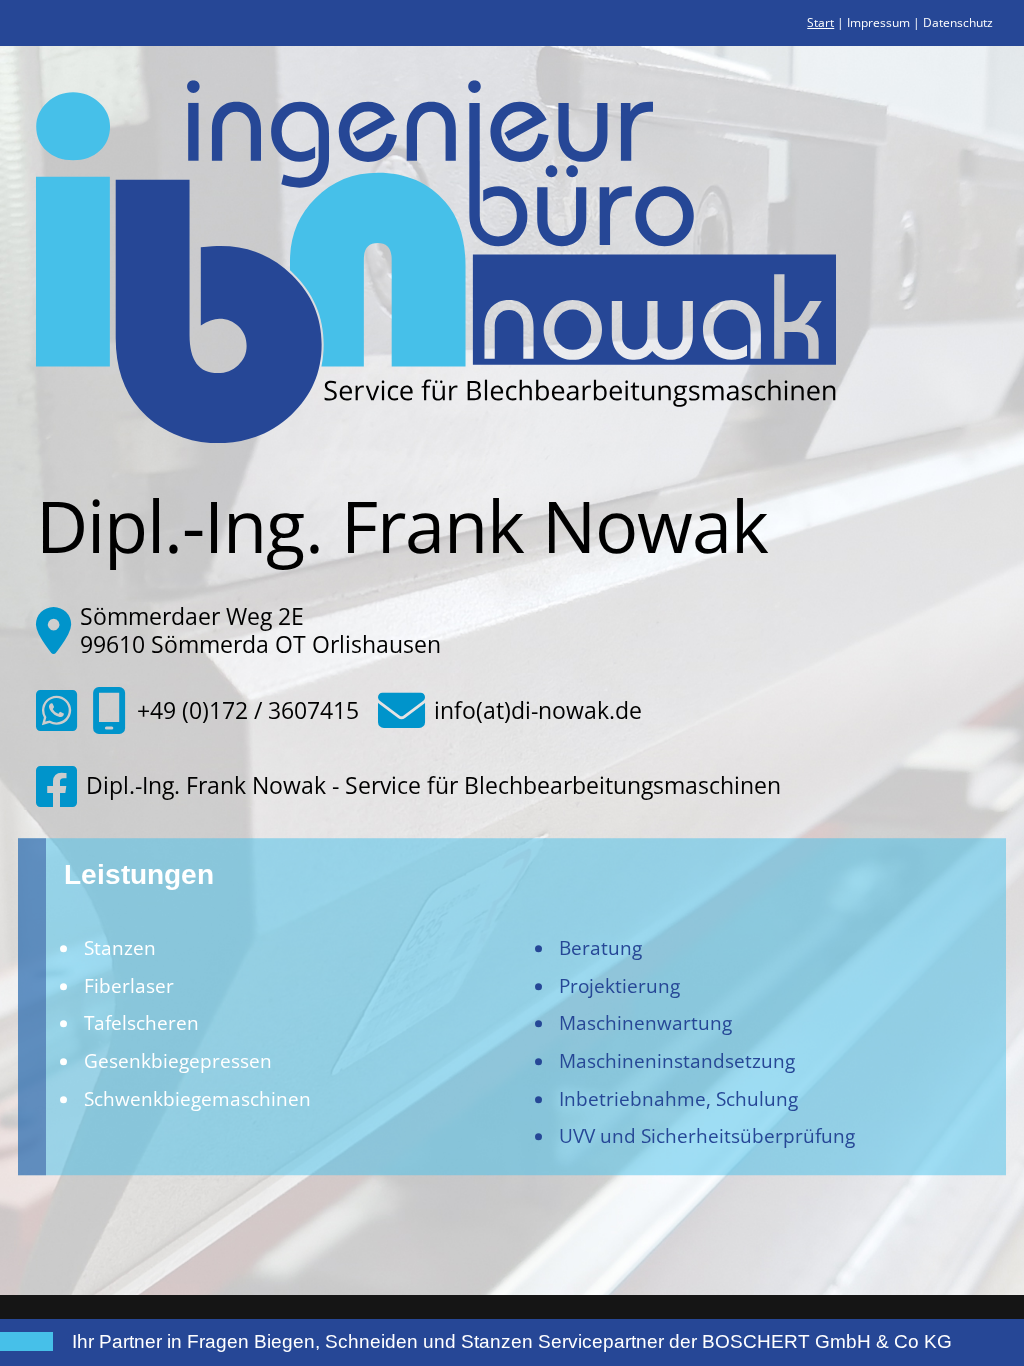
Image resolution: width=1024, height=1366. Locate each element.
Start (820, 22)
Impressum (878, 22)
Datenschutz (958, 22)
